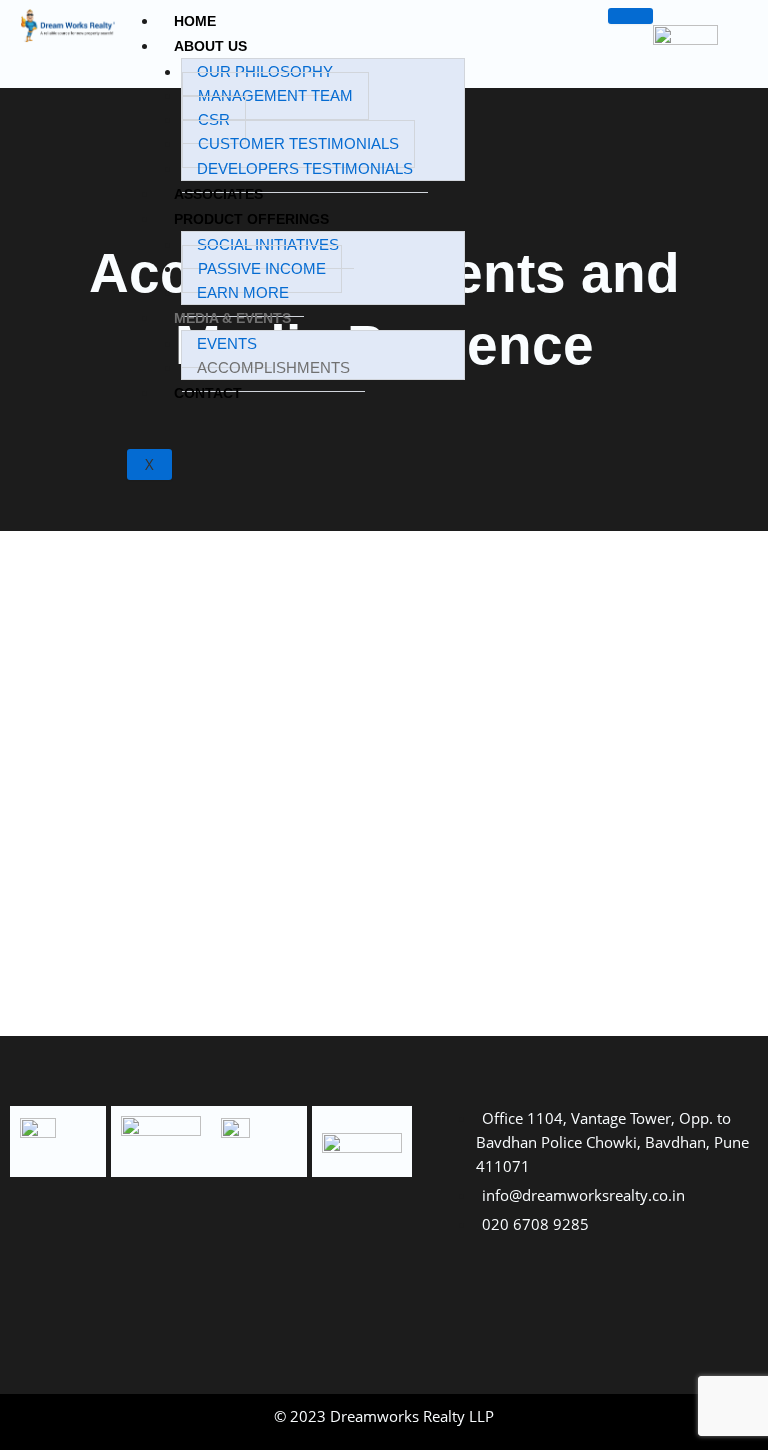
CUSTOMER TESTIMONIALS (298, 144)
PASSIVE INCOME (262, 269)
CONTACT (208, 393)
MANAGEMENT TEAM (275, 96)
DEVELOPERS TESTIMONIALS (305, 169)
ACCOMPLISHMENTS (273, 368)
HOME (195, 21)
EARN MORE (243, 293)
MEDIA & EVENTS (232, 318)
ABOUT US (210, 46)
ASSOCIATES (218, 194)
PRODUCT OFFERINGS (251, 219)
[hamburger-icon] (630, 16)
